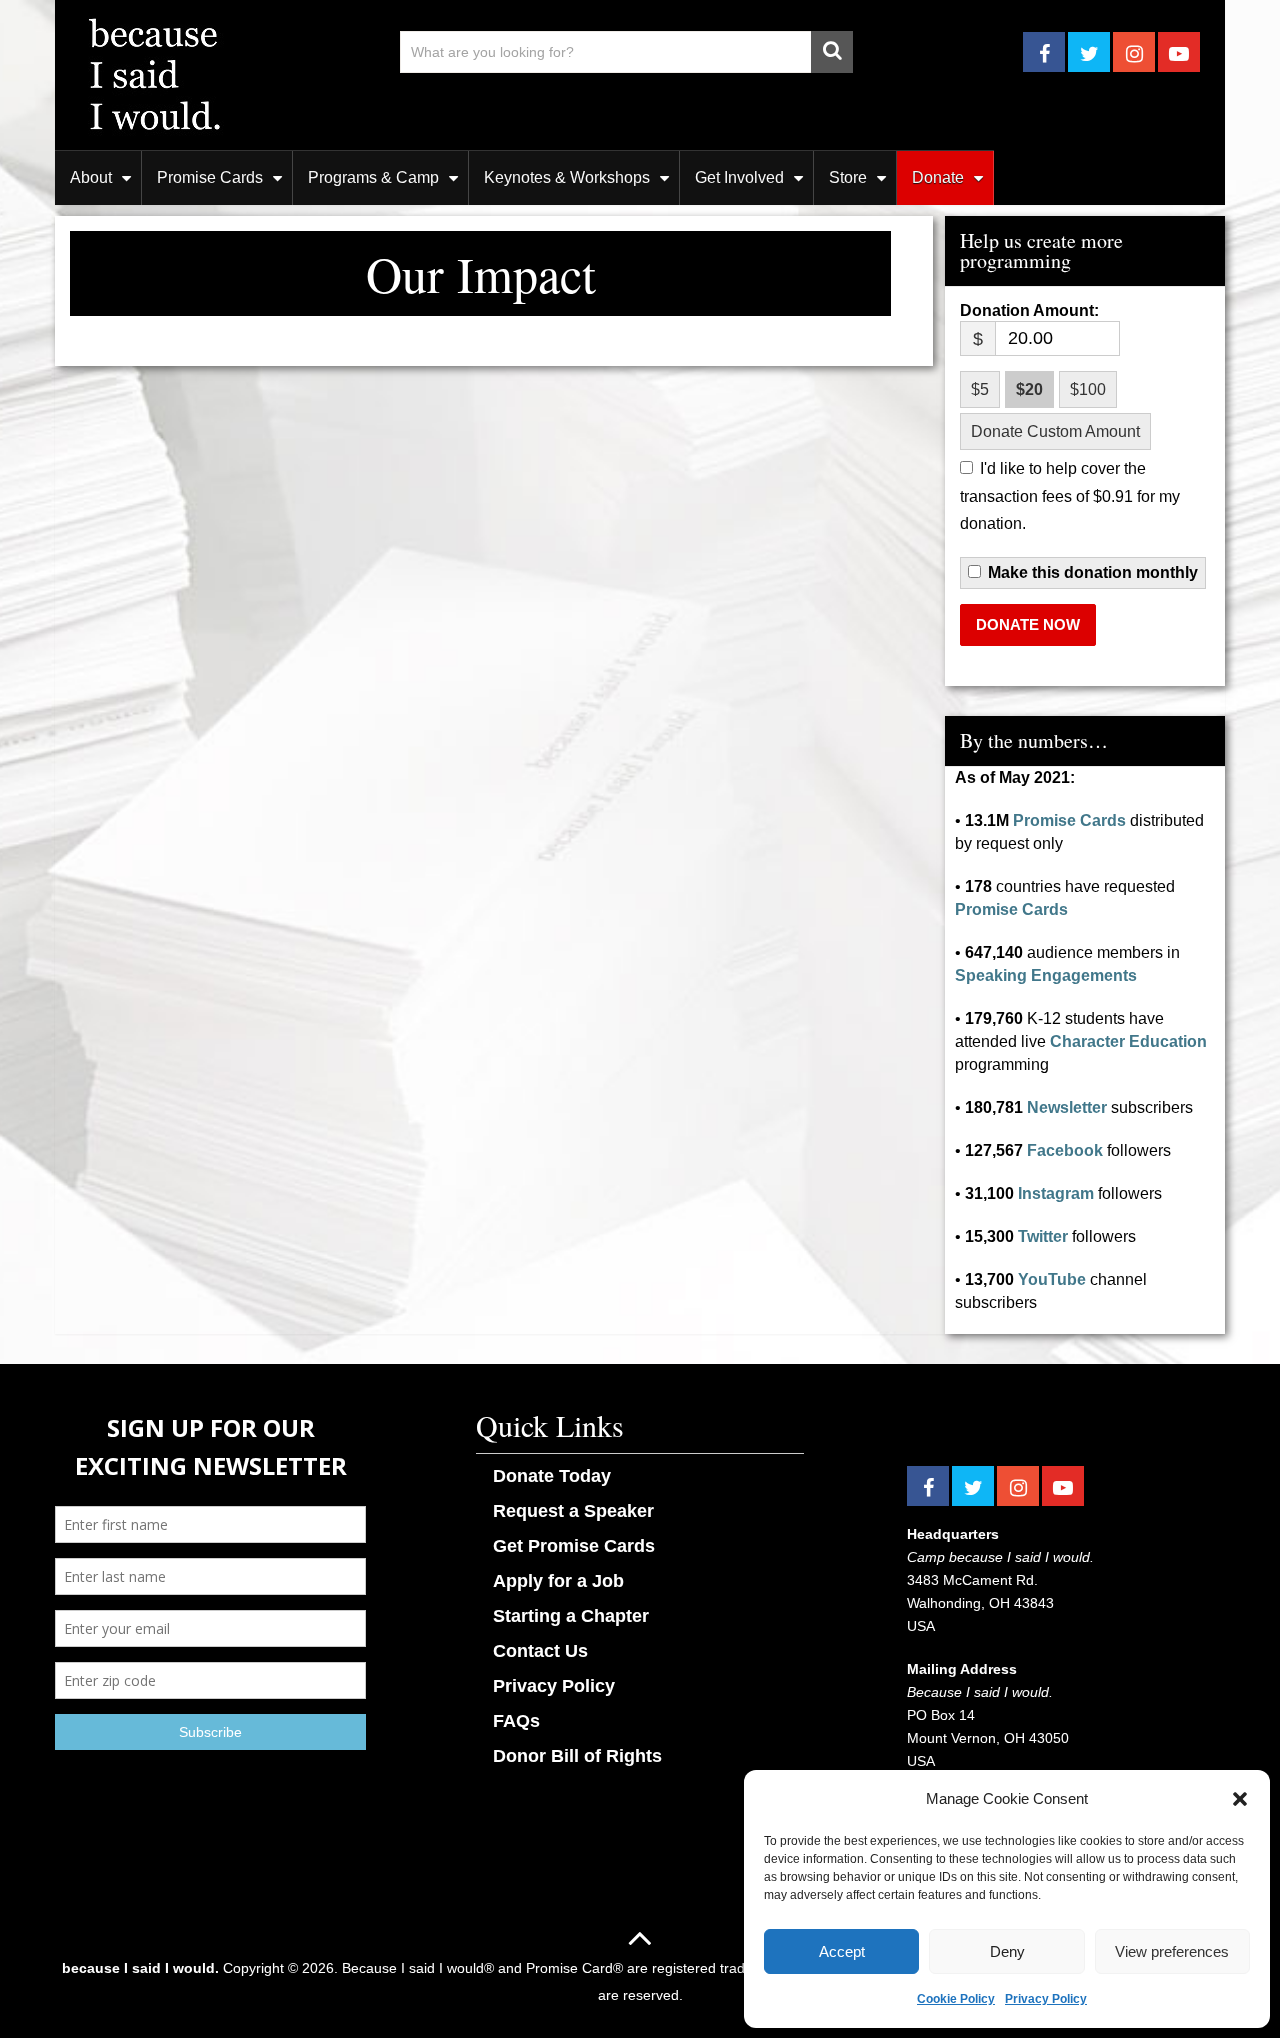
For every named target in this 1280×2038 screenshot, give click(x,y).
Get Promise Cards (574, 1546)
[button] (1240, 1799)
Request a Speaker (573, 1511)
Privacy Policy (1046, 1999)
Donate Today (552, 1476)
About (91, 177)
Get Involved (739, 177)
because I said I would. (140, 1968)
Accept (842, 1951)
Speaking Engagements (1046, 975)
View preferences (1172, 1951)
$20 (1029, 389)
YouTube (1052, 1279)
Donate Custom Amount (1055, 431)
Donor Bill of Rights (577, 1756)
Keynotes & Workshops (567, 177)
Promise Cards (210, 177)
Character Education (1128, 1041)
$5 (980, 389)
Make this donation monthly (1093, 573)
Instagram (1056, 1193)
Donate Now (1028, 624)
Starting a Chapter (571, 1616)
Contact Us (540, 1651)
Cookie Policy (956, 1999)
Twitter (1043, 1236)
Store (848, 177)
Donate (938, 177)
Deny (1007, 1951)
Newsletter (1067, 1107)
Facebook (1065, 1150)
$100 (1088, 389)
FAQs (516, 1721)
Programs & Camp (373, 177)
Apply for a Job (558, 1581)
